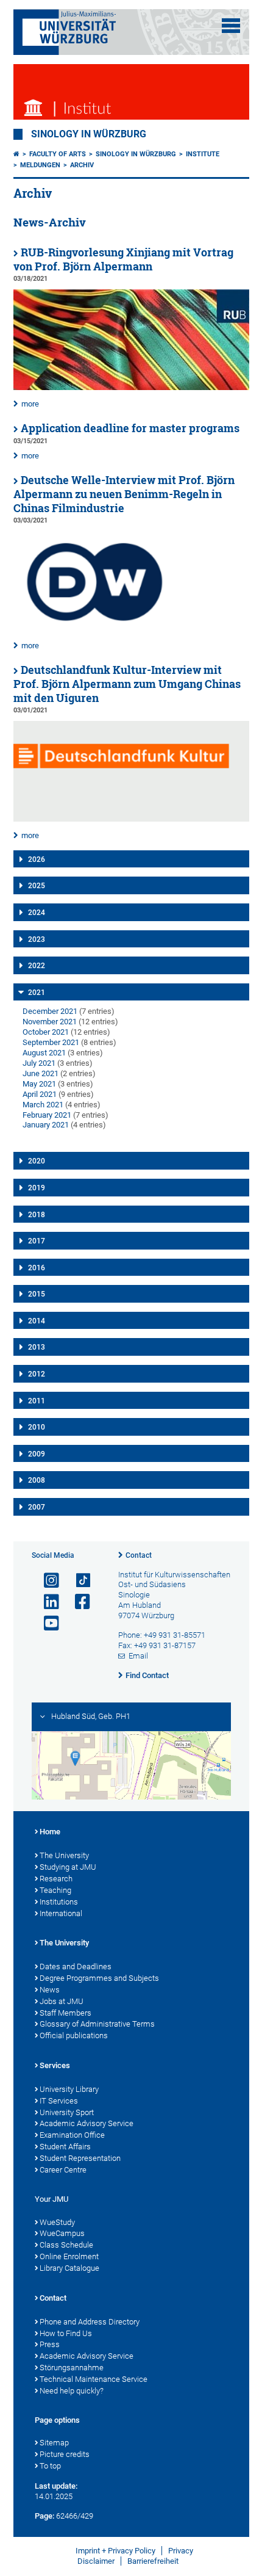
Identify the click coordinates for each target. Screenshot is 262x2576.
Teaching (55, 1890)
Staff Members (65, 2013)
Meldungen (40, 165)
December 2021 (50, 1011)
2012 (37, 1374)
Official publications (74, 2035)
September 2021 (51, 1042)
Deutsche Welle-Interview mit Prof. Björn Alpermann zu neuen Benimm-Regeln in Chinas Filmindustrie (124, 494)
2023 (37, 939)
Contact (139, 1555)
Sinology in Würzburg (89, 134)
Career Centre (63, 2170)
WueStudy (57, 2222)
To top (50, 2466)
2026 (37, 859)
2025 (37, 886)
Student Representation (80, 2158)
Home (50, 1832)
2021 (37, 993)
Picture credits (65, 2454)
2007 (37, 1507)
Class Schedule (66, 2245)
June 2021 (41, 1073)
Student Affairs (65, 2147)
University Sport (67, 2112)
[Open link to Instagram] (46, 1581)
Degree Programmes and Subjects (99, 1978)
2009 (37, 1454)
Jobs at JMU (62, 2001)
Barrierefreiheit (153, 2561)
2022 (37, 966)
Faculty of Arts (58, 154)
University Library (69, 2089)
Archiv (82, 165)
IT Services (59, 2101)
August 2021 (44, 1053)
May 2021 (39, 1084)
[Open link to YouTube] (46, 1623)
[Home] (16, 154)
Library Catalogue (69, 2268)
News (50, 1990)
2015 (37, 1294)
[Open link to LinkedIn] (46, 1602)
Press (50, 2344)
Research (56, 1879)
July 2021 (39, 1063)
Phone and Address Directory (90, 2322)
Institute (203, 154)
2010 (37, 1427)
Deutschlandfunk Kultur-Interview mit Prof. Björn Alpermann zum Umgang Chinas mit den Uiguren (127, 684)
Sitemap (54, 2443)
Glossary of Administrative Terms (97, 2024)
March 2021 (43, 1105)
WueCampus (62, 2233)
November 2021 (50, 1022)
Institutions (59, 1902)
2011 (37, 1401)
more (30, 404)
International (61, 1913)
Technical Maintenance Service (94, 2379)
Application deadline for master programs (130, 428)
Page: (44, 2516)
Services (55, 2065)
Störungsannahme (72, 2368)
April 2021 (40, 1094)
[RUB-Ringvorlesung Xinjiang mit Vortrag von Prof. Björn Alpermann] (131, 387)
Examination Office (72, 2135)
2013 (37, 1347)
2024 (37, 913)
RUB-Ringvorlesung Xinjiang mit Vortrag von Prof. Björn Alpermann (123, 259)
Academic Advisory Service (87, 2123)
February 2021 (47, 1115)
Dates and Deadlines (76, 1966)
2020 (37, 1161)
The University (64, 1855)
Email (138, 1656)
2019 (37, 1188)
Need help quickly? (72, 2391)
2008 (37, 1480)
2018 (37, 1215)
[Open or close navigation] (231, 26)
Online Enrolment (69, 2256)
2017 (37, 1241)
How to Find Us (66, 2333)
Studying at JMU (68, 1867)
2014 (37, 1321)
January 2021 (46, 1125)
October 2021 (46, 1032)
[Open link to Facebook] (77, 1602)
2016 (37, 1268)
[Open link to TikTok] (77, 1581)
